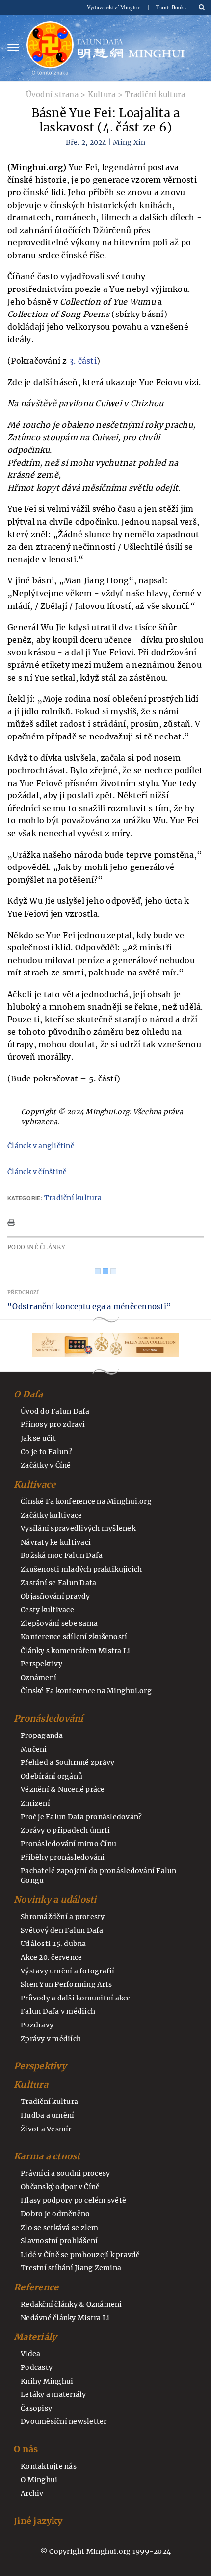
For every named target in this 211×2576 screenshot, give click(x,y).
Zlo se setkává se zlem (60, 2228)
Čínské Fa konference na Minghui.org (86, 1501)
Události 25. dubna (53, 1944)
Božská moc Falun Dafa (62, 1555)
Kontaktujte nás (49, 2466)
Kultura (102, 94)
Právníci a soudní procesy (65, 2173)
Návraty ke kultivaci (56, 1542)
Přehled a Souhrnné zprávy (67, 1762)
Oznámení (39, 1678)
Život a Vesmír (46, 2129)
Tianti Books (171, 7)
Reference (36, 2287)
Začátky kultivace (51, 1515)
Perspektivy (41, 1664)
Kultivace (35, 1485)
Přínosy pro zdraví (53, 1424)
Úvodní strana (52, 94)
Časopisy (36, 2408)
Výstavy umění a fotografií (68, 1971)
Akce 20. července (51, 1957)
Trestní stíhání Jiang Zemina (71, 2268)
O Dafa (28, 1394)
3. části (83, 361)
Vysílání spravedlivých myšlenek (78, 1528)
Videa (30, 2354)
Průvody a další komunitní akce (76, 1998)
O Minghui (39, 2480)
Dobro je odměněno (55, 2214)
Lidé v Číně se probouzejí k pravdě (80, 2255)
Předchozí (23, 1293)
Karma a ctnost (47, 2156)
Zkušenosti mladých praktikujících (81, 1569)
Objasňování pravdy (55, 1596)
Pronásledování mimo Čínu (68, 1844)
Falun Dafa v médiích (58, 2011)
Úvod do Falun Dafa (55, 1411)
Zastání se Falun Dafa (58, 1583)
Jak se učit (38, 1438)
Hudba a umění (47, 2115)
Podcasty (37, 2367)
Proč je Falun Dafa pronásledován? (81, 1817)
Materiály (35, 2337)
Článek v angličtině (41, 1146)
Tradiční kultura (155, 94)
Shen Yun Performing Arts (66, 1984)
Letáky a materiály (53, 2394)
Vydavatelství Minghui (115, 7)
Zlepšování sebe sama (59, 1623)
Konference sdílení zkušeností (74, 1637)
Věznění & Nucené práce (63, 1789)
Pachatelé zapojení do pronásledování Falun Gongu (99, 1876)
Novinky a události (55, 1900)
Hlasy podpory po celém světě (73, 2200)
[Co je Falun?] (50, 48)
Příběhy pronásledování (63, 1857)
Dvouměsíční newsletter (64, 2421)
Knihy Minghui (47, 2381)
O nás (26, 2449)
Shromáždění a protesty (63, 1917)
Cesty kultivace (47, 1610)
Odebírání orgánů (52, 1776)
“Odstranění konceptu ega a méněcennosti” (89, 1306)
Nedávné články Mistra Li (65, 2318)
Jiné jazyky (38, 2521)
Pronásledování (49, 1719)
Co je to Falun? (46, 1452)
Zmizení (35, 1803)
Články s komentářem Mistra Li (75, 1651)
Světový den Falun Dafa (62, 1930)
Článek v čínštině (37, 1172)
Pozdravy (37, 2025)
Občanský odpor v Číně (60, 2187)
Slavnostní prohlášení (59, 2241)
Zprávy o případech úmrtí (65, 1830)
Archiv (32, 2493)
